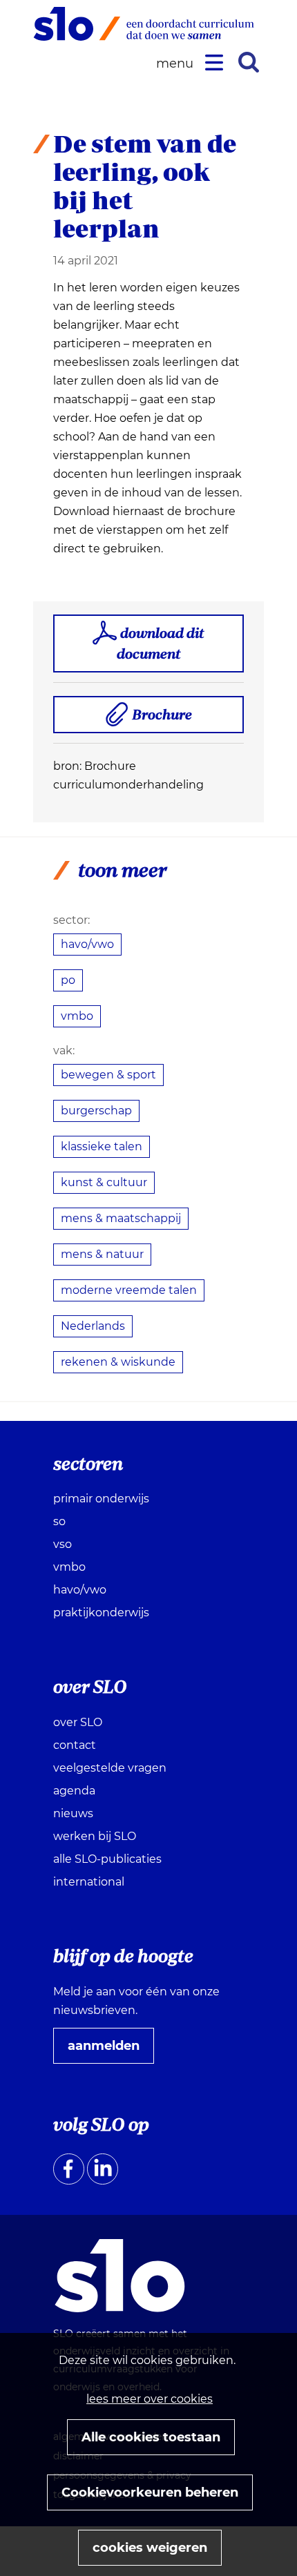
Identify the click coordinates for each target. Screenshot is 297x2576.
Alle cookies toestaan (151, 2437)
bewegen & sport (108, 1075)
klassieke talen (102, 1146)
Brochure (167, 719)
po (68, 980)
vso (63, 1544)
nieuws (73, 1813)
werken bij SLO (95, 1836)
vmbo (77, 1016)
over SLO (78, 1722)
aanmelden (109, 2051)
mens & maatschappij (121, 1218)
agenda (74, 1791)
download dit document (161, 643)
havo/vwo (87, 944)
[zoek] (249, 62)
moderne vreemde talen (129, 1290)
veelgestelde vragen (110, 1768)
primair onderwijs (101, 1499)
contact (75, 1745)
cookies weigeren (150, 2548)
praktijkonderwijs (101, 1613)
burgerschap (96, 1111)
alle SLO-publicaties (107, 1859)
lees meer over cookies (150, 2399)
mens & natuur (102, 1254)
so (59, 1521)
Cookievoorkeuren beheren (150, 2492)
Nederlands (93, 1326)
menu (177, 64)
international (89, 1882)
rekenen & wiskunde (118, 1362)
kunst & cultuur (104, 1182)
